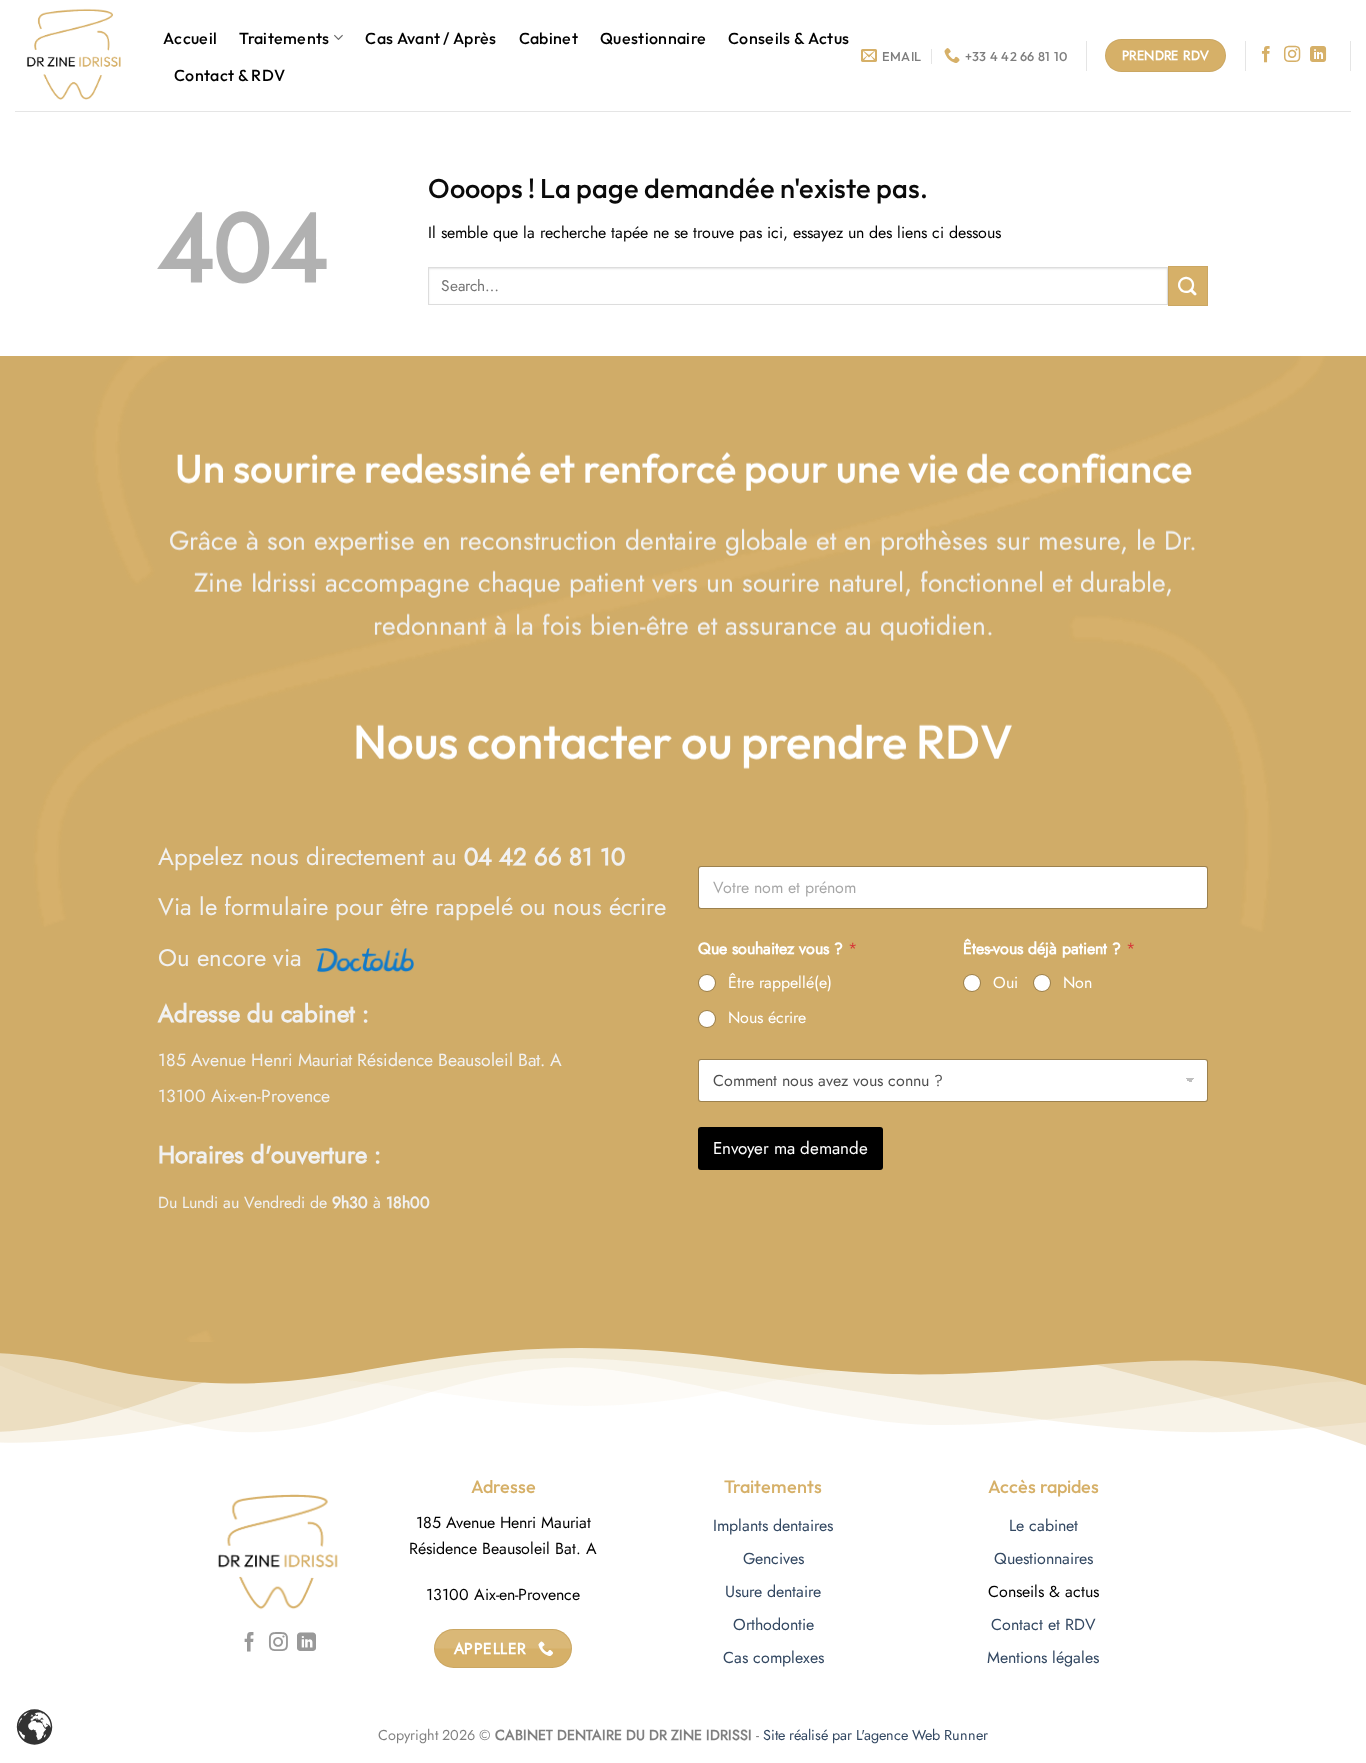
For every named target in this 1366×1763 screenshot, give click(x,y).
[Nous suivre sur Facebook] (1266, 55)
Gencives (773, 1558)
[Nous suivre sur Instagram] (1292, 55)
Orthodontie (773, 1624)
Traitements (284, 38)
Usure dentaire (773, 1591)
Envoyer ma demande (790, 1148)
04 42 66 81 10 (544, 856)
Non (1077, 983)
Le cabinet (1043, 1525)
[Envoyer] (1188, 285)
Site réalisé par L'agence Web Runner (875, 1735)
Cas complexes (773, 1657)
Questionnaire (653, 38)
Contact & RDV (229, 75)
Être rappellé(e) (780, 983)
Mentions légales (1043, 1657)
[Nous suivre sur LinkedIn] (1318, 55)
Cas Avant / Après (430, 38)
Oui (1005, 983)
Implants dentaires (773, 1525)
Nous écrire (767, 1018)
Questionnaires (1043, 1558)
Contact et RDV (1043, 1624)
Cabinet (548, 38)
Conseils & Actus (788, 38)
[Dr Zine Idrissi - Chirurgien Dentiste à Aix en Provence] (74, 55)
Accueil (190, 38)
